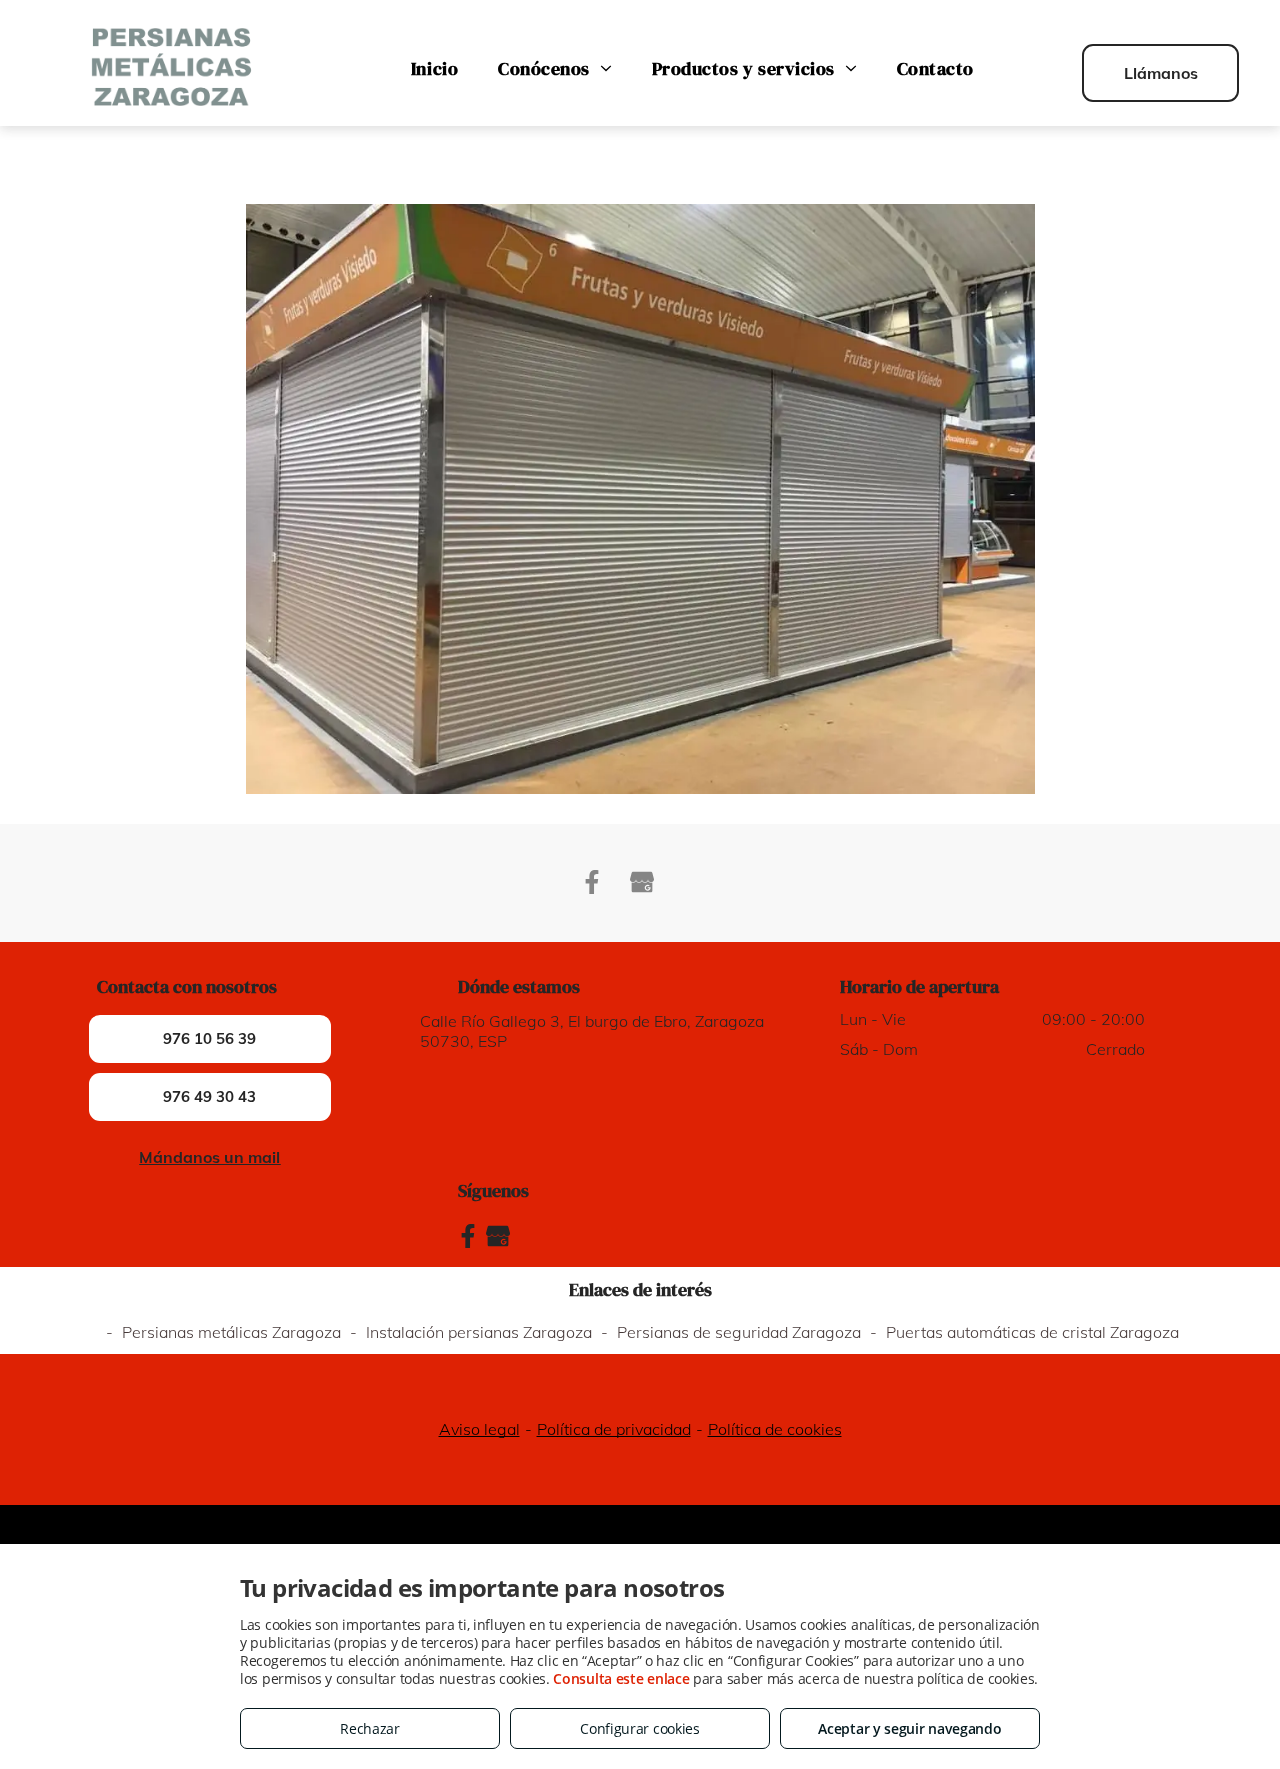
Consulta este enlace (621, 1678)
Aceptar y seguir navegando (909, 1728)
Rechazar (370, 1728)
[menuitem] (434, 68)
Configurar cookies (640, 1728)
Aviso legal (479, 1429)
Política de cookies (775, 1429)
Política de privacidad (614, 1429)
